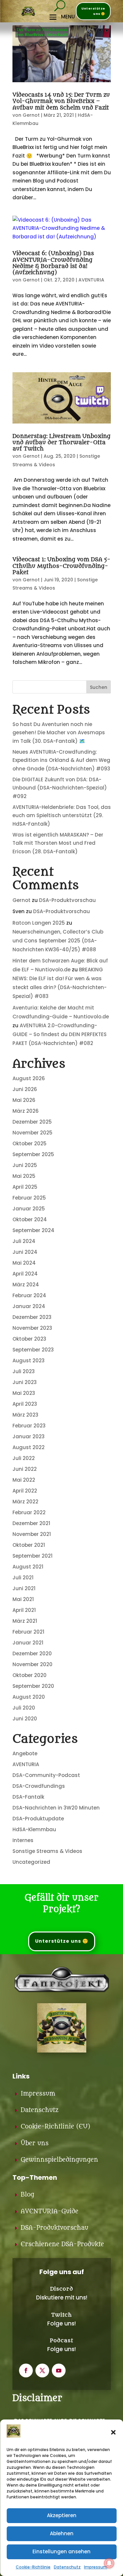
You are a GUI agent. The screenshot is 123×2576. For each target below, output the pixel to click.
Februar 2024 (29, 1295)
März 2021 (25, 1621)
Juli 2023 (24, 1371)
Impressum (96, 2567)
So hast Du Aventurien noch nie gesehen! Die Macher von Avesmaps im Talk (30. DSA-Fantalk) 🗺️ (59, 733)
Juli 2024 (24, 1241)
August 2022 (29, 1447)
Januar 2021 (28, 1643)
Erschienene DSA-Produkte (62, 2244)
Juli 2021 (23, 1578)
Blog (27, 2195)
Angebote (25, 1753)
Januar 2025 (29, 1209)
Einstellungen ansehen (61, 2552)
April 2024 (25, 1274)
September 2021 (32, 1556)
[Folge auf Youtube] (59, 2370)
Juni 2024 (25, 1252)
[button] (113, 2432)
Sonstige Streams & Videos (47, 1851)
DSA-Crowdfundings (39, 1786)
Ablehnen (62, 2533)
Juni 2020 (25, 1719)
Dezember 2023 (32, 1317)
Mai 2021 (23, 1599)
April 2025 (25, 1187)
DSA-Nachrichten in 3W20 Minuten (56, 1808)
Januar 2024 (29, 1306)
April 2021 (24, 1610)
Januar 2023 (29, 1436)
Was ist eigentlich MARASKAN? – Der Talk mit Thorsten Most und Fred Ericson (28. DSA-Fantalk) (58, 843)
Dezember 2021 (31, 1523)
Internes (23, 1840)
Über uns (35, 2143)
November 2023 (32, 1328)
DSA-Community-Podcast (46, 1775)
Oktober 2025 (30, 1143)
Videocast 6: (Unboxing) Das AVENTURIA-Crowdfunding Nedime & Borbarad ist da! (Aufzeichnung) (53, 263)
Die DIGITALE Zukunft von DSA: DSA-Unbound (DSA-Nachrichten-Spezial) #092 (60, 788)
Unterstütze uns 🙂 (93, 11)
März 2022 (25, 1502)
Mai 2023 (24, 1393)
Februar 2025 (29, 1198)
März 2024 (26, 1285)
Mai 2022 (24, 1480)
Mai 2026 (24, 1100)
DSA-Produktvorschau (67, 900)
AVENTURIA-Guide (50, 2211)
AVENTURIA (91, 280)
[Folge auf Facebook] (26, 2370)
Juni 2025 (25, 1165)
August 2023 (29, 1361)
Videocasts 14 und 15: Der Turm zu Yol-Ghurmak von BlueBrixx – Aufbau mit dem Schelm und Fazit (61, 101)
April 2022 (25, 1491)
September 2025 (33, 1154)
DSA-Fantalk (28, 1797)
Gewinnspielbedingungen (59, 2160)
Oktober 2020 (30, 1675)
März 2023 (25, 1415)
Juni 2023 (25, 1382)
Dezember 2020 (32, 1653)
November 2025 (32, 1133)
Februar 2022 (29, 1512)
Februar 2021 (28, 1632)
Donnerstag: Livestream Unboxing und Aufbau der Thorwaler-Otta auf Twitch (61, 443)
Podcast (61, 2341)
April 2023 (25, 1404)
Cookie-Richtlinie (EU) (55, 2127)
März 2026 (26, 1111)
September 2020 (33, 1686)
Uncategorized (31, 1862)
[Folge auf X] (42, 2370)
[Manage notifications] (109, 2563)
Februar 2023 (29, 1426)
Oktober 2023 (29, 1339)
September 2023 (33, 1350)
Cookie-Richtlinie (33, 2567)
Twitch (61, 2315)
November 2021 (32, 1534)
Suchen (99, 687)
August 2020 (29, 1697)
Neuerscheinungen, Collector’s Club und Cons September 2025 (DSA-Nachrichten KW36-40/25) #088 (58, 941)
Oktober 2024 (30, 1219)
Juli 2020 (24, 1708)
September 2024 (33, 1230)
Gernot (31, 115)
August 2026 (29, 1078)
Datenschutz (67, 2567)
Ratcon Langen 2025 (39, 923)
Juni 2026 (25, 1089)
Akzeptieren (62, 2515)
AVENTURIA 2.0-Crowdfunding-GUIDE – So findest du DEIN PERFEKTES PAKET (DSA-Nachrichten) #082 (60, 1034)
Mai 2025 (24, 1176)
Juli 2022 (24, 1458)
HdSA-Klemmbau (34, 1829)
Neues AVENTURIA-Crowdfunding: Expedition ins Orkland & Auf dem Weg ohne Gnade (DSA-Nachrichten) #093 (61, 760)
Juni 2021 (24, 1588)
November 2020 (32, 1664)
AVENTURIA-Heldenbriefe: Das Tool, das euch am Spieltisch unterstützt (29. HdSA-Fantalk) (62, 815)
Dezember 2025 (32, 1122)
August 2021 (28, 1567)
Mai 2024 (24, 1263)
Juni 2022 (25, 1469)
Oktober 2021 (29, 1545)
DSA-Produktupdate (38, 1819)
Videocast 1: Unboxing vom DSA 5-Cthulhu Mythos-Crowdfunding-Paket (61, 566)
